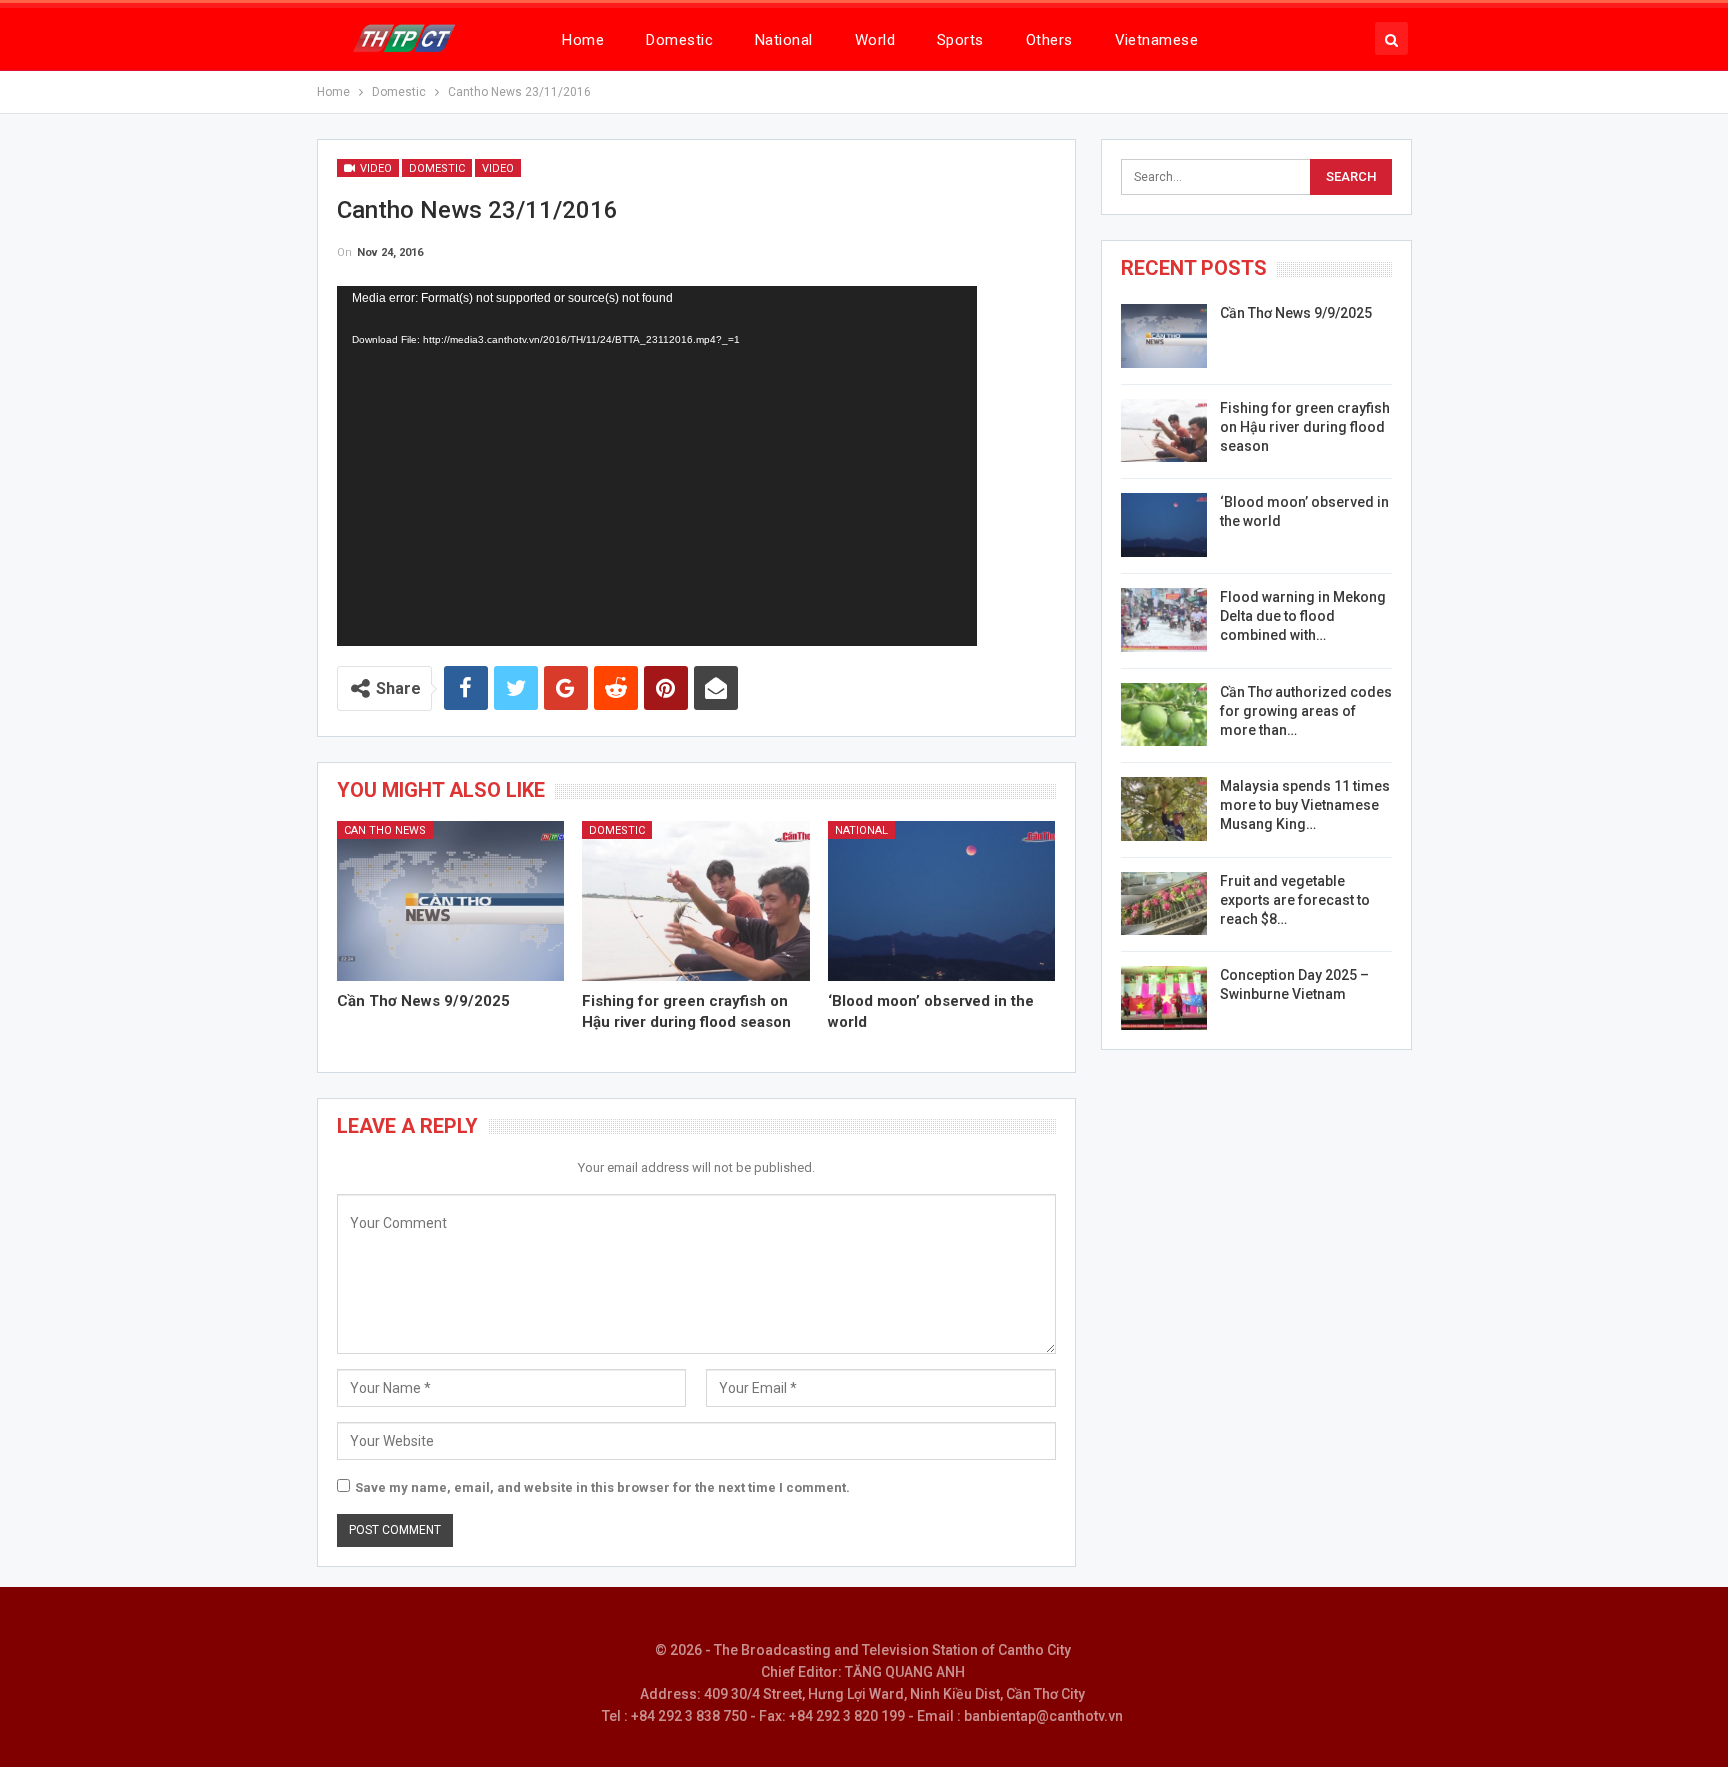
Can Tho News (385, 830)
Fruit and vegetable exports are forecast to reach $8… (1295, 900)
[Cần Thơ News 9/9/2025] (451, 900)
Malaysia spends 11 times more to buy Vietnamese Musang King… (1305, 805)
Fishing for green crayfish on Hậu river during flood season (1305, 427)
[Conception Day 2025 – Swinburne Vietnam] (1164, 998)
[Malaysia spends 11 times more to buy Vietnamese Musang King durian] (1164, 809)
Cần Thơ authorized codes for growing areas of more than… (1306, 711)
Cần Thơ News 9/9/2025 (1296, 313)
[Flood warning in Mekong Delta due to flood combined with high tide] (1164, 620)
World (875, 40)
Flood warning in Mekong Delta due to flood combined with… (1303, 616)
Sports (960, 40)
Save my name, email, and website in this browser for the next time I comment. (602, 1487)
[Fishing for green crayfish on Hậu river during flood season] (696, 900)
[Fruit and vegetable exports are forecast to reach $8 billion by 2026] (1164, 904)
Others (1049, 40)
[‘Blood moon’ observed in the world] (942, 900)
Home (583, 40)
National (784, 40)
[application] (657, 466)
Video (374, 168)
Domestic (679, 40)
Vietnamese (1157, 40)
